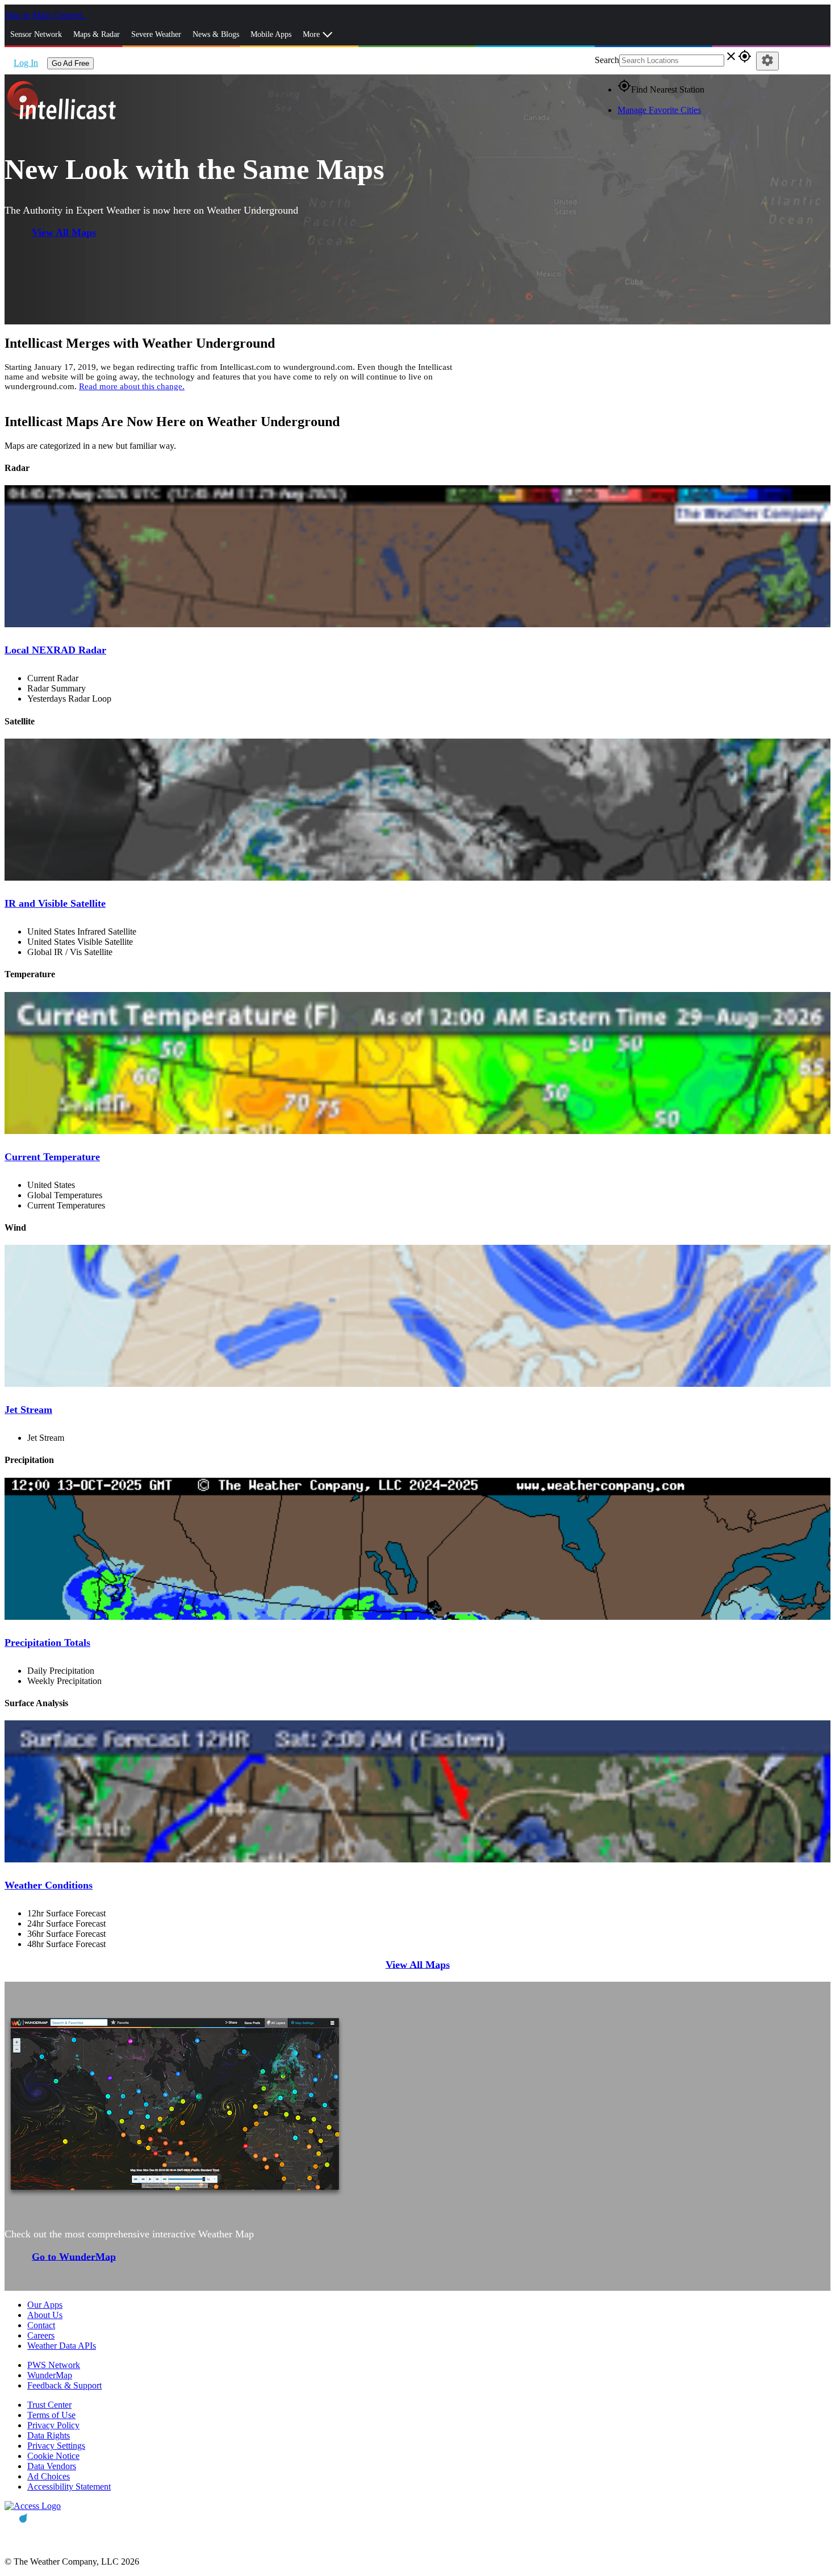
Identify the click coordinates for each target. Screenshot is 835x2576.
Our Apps (45, 2305)
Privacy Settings (56, 2446)
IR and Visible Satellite (55, 903)
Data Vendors (52, 2466)
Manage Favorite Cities (659, 110)
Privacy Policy (53, 2425)
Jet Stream (28, 1410)
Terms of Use (51, 2415)
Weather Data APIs (62, 2346)
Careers (41, 2335)
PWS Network (54, 2365)
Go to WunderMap (74, 2256)
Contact (41, 2325)
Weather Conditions (49, 1885)
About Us (45, 2315)
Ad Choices (49, 2476)
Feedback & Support (64, 2385)
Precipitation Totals (47, 1643)
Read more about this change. (132, 386)
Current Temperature (52, 1157)
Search (607, 60)
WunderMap (50, 2375)
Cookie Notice (53, 2456)
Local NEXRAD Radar (55, 650)
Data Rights (49, 2435)
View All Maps (64, 232)
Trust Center (49, 2405)
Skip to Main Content (44, 15)
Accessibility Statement (69, 2487)
